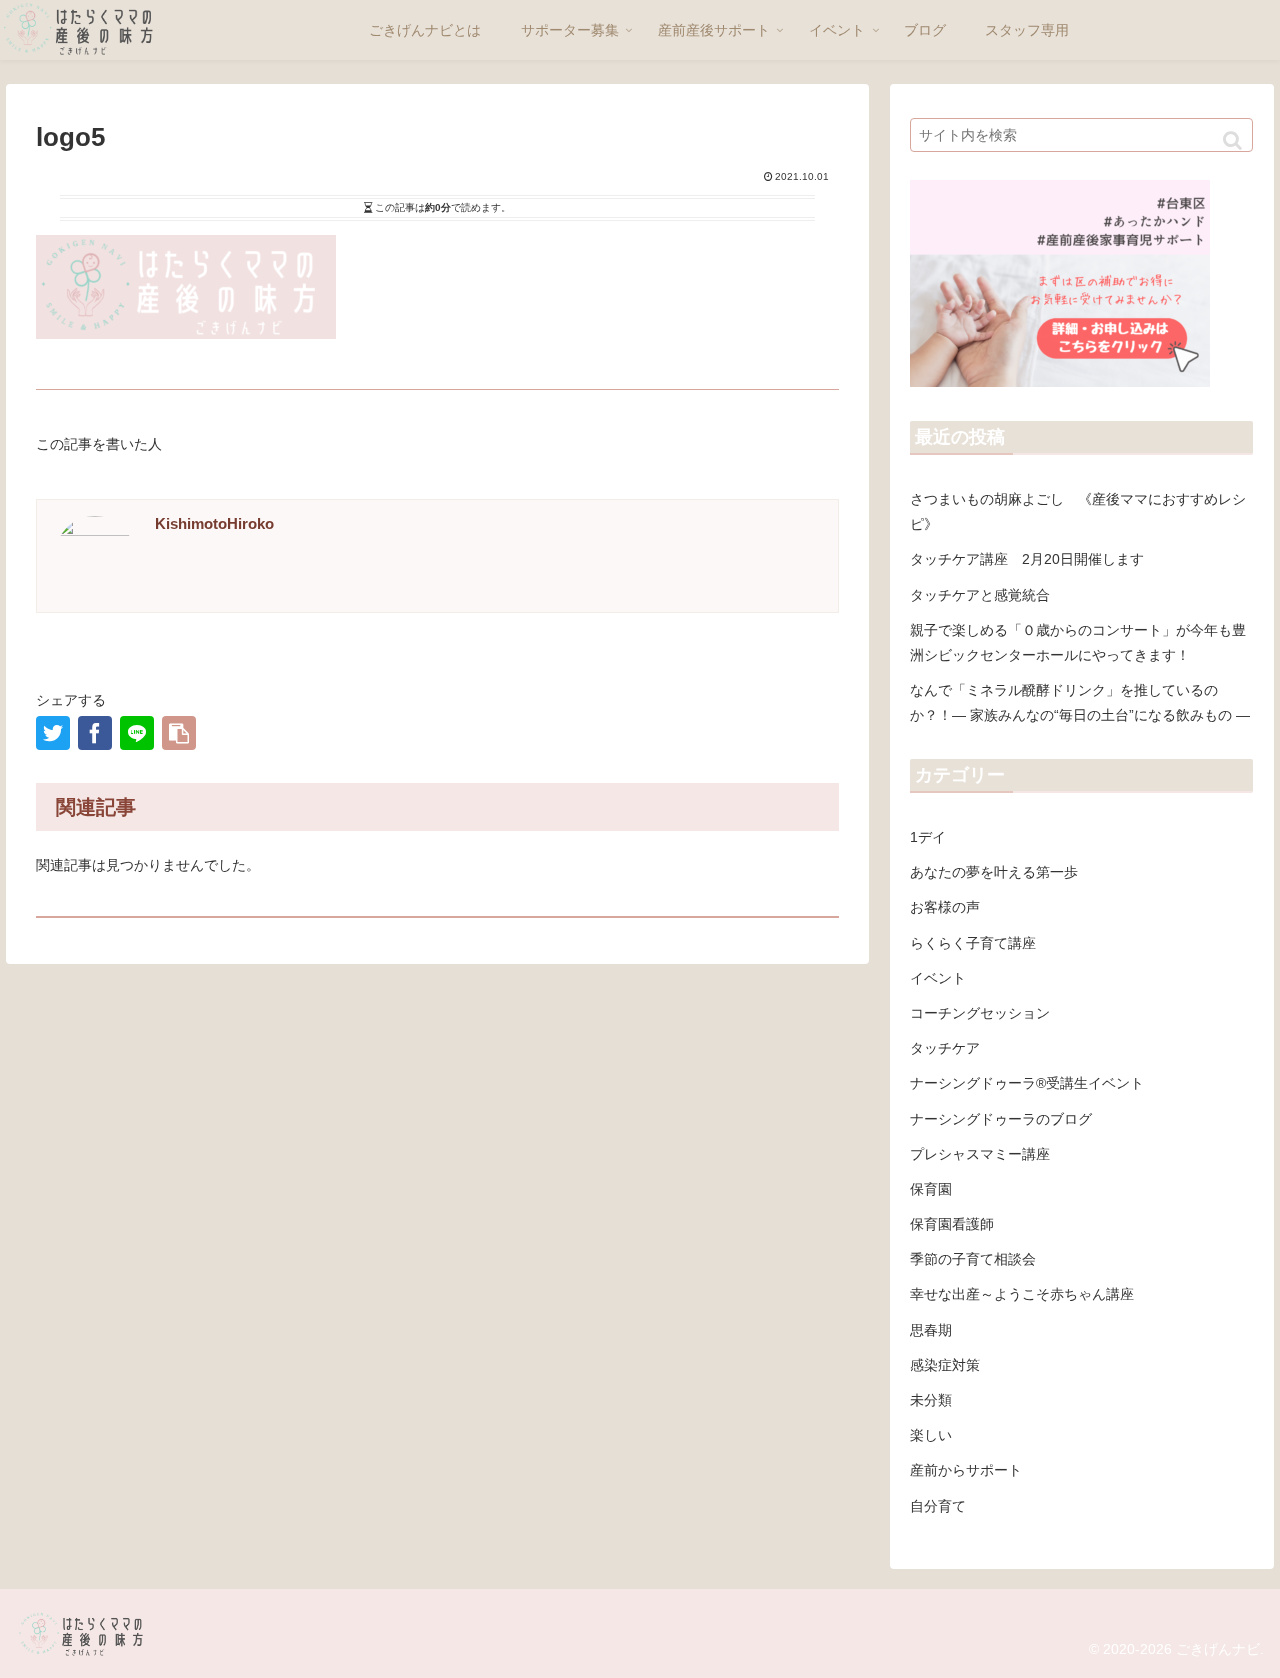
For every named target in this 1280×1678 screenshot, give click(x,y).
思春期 (931, 1330)
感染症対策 (945, 1365)
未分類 (931, 1400)
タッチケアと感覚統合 (980, 595)
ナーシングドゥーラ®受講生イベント (1027, 1083)
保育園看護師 (952, 1224)
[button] (1232, 140)
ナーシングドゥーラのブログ (1001, 1119)
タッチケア (945, 1048)
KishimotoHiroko (214, 523)
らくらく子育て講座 (973, 943)
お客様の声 (945, 907)
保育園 (931, 1189)
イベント (938, 978)
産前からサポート (966, 1470)
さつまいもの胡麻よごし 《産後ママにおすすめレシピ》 (1078, 511)
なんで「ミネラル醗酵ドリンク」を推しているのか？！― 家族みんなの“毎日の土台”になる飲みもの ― (1080, 702)
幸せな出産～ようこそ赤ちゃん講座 (1022, 1294)
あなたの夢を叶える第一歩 (994, 872)
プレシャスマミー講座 (980, 1154)
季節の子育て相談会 (973, 1259)
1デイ (928, 837)
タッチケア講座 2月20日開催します (1027, 559)
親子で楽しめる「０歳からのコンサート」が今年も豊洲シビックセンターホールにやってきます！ (1078, 642)
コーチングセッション (980, 1013)
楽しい (931, 1435)
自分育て (938, 1506)
